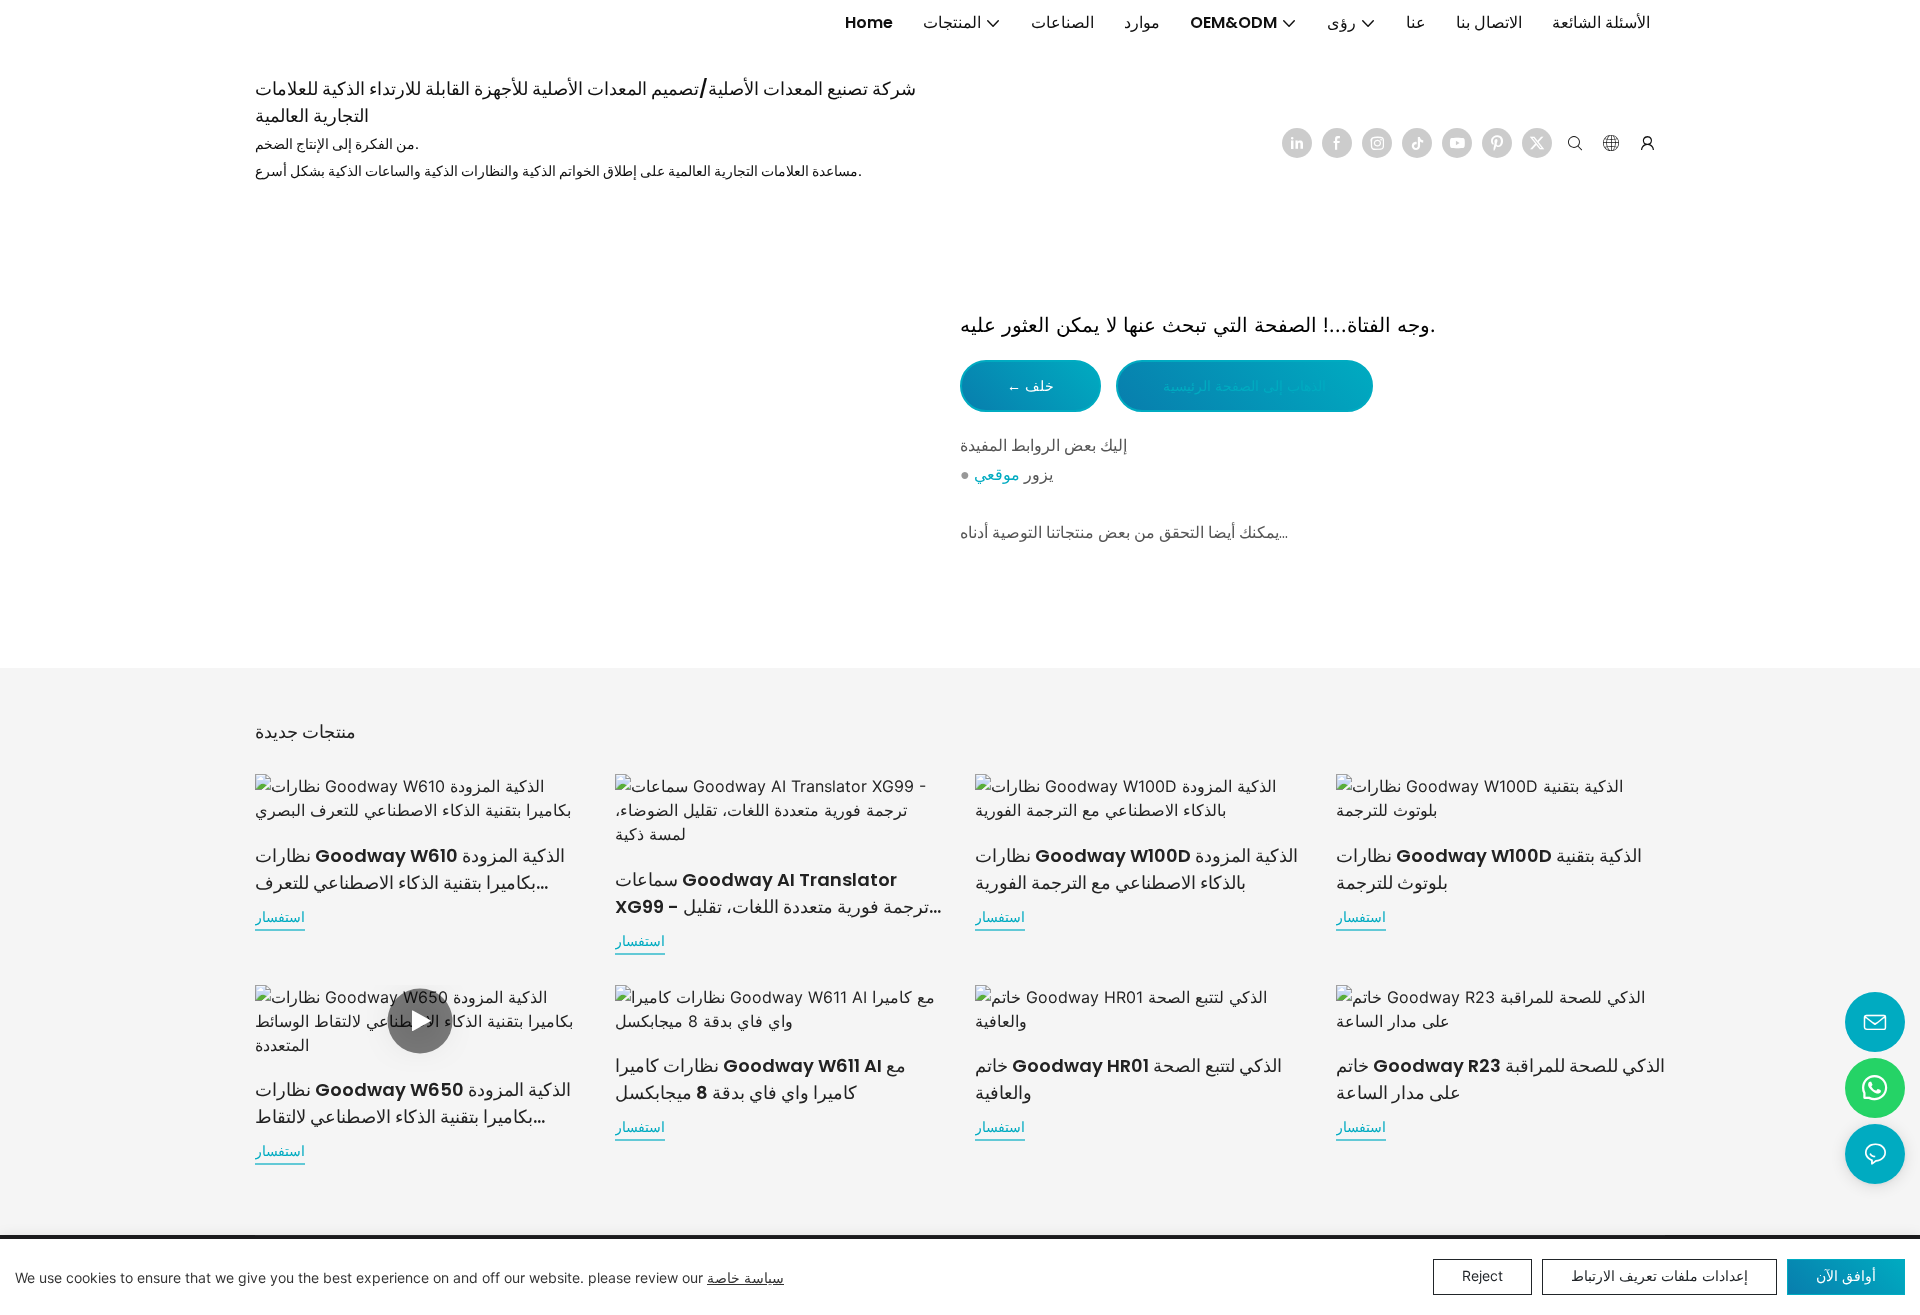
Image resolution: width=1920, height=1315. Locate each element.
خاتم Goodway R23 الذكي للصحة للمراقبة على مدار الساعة (1500, 1079)
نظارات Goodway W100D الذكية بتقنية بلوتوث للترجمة (1489, 869)
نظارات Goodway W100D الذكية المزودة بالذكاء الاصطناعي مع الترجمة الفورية (1136, 869)
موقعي (997, 474)
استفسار (280, 916)
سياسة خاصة (745, 1277)
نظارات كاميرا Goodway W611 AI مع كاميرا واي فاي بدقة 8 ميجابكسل (760, 1079)
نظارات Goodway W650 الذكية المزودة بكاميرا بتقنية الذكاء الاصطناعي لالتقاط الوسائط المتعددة (413, 1103)
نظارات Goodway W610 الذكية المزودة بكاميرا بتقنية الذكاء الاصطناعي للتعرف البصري (410, 869)
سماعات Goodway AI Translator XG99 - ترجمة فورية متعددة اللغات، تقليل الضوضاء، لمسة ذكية (772, 893)
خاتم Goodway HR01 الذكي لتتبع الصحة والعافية (1128, 1079)
